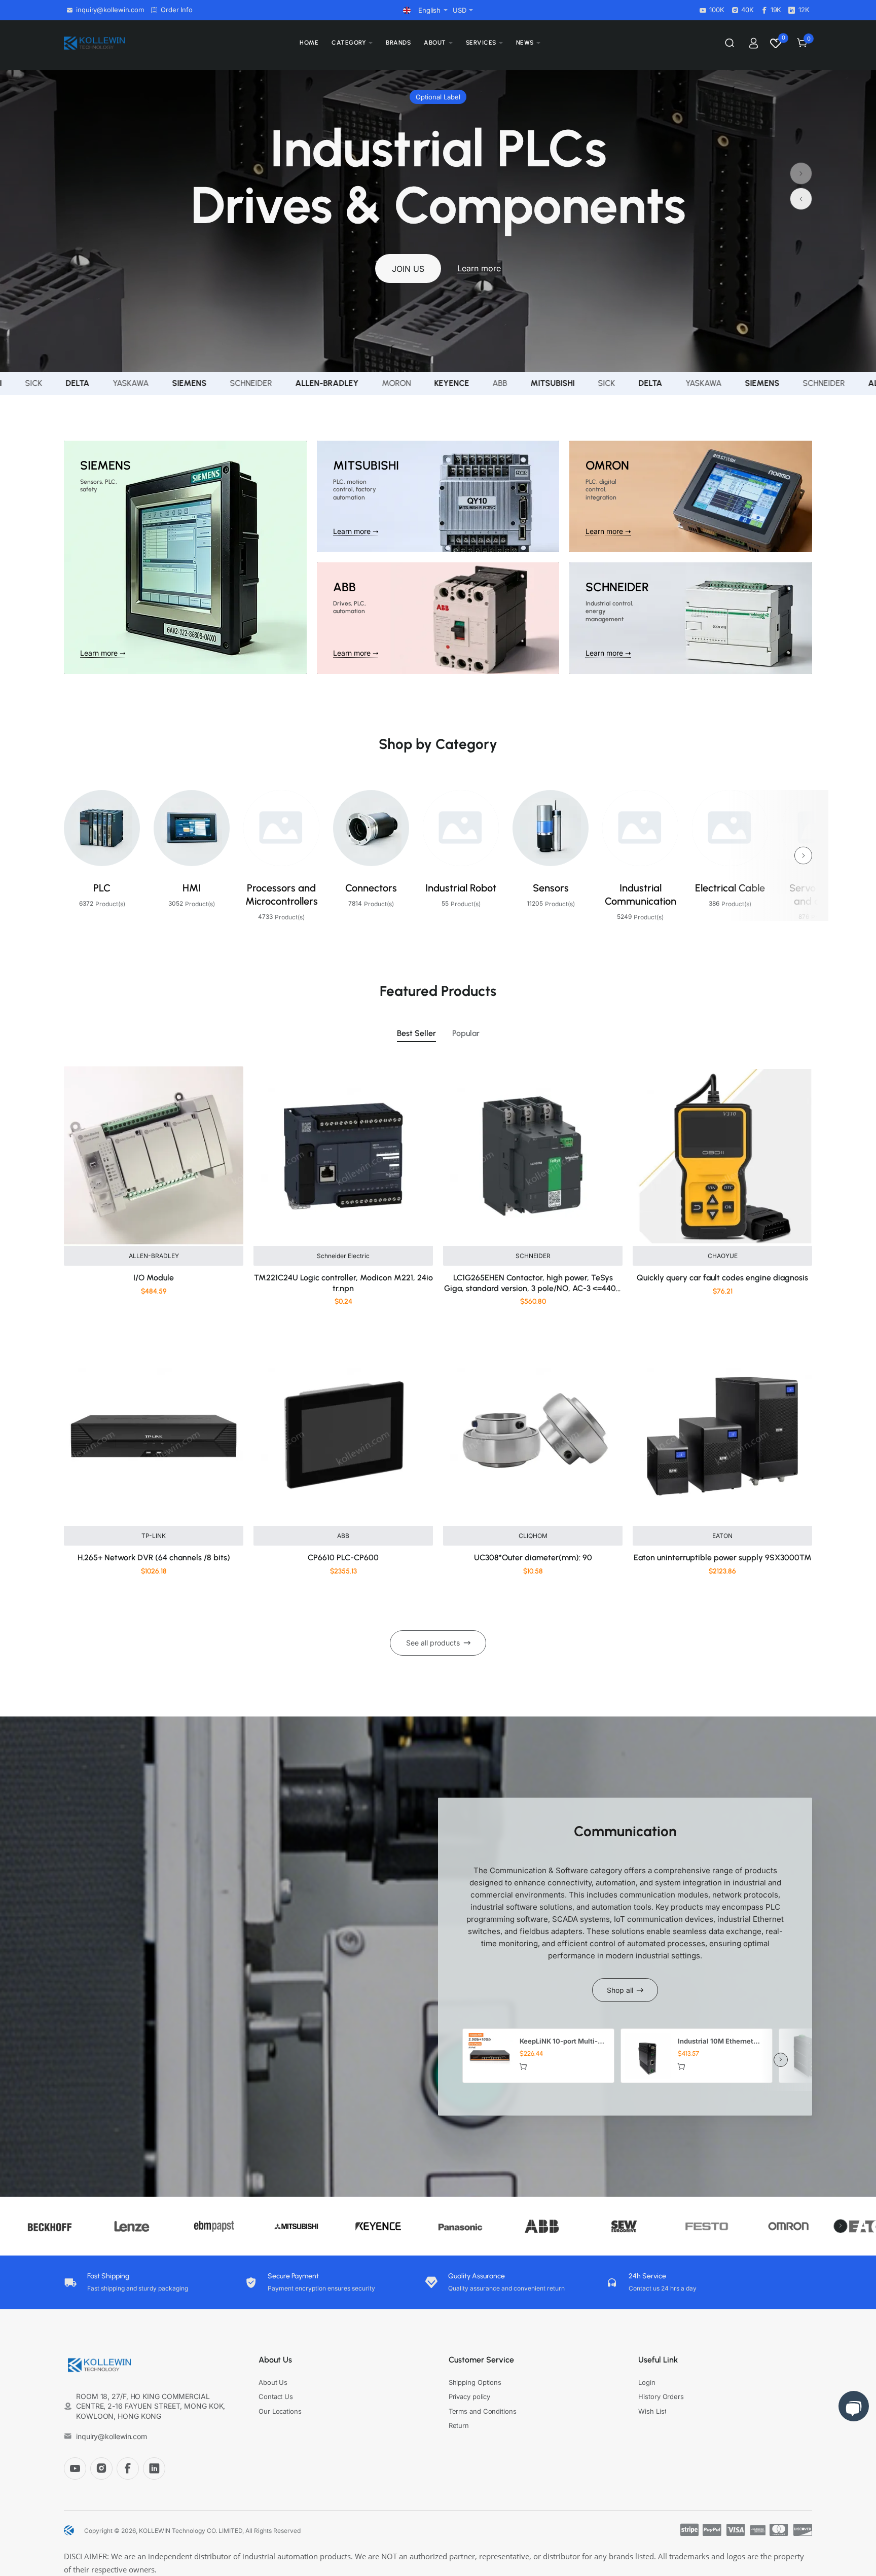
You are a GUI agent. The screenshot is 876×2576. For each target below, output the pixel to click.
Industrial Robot (461, 888)
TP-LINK (154, 1536)
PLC (102, 888)
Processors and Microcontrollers (282, 895)
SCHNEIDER (533, 1256)
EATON (722, 1536)
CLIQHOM (533, 1536)
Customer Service (481, 2360)
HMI (192, 888)
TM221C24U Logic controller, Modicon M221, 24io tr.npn (343, 1283)
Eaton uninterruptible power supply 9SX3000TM (723, 1558)
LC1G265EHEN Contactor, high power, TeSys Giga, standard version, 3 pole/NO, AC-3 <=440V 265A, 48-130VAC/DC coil (533, 1284)
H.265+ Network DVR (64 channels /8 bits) (154, 1558)
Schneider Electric (343, 1256)
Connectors (371, 888)
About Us (275, 2360)
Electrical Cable (730, 888)
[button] (801, 199)
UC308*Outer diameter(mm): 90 (533, 1558)
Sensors (551, 888)
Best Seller (416, 1033)
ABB (343, 1536)
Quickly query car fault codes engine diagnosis (722, 1278)
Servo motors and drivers (820, 895)
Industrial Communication (641, 895)
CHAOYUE (723, 1256)
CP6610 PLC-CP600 (343, 1558)
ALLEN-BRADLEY (154, 1256)
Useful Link (658, 2360)
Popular (466, 1033)
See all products (433, 1643)
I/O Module (154, 1278)
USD (460, 10)
